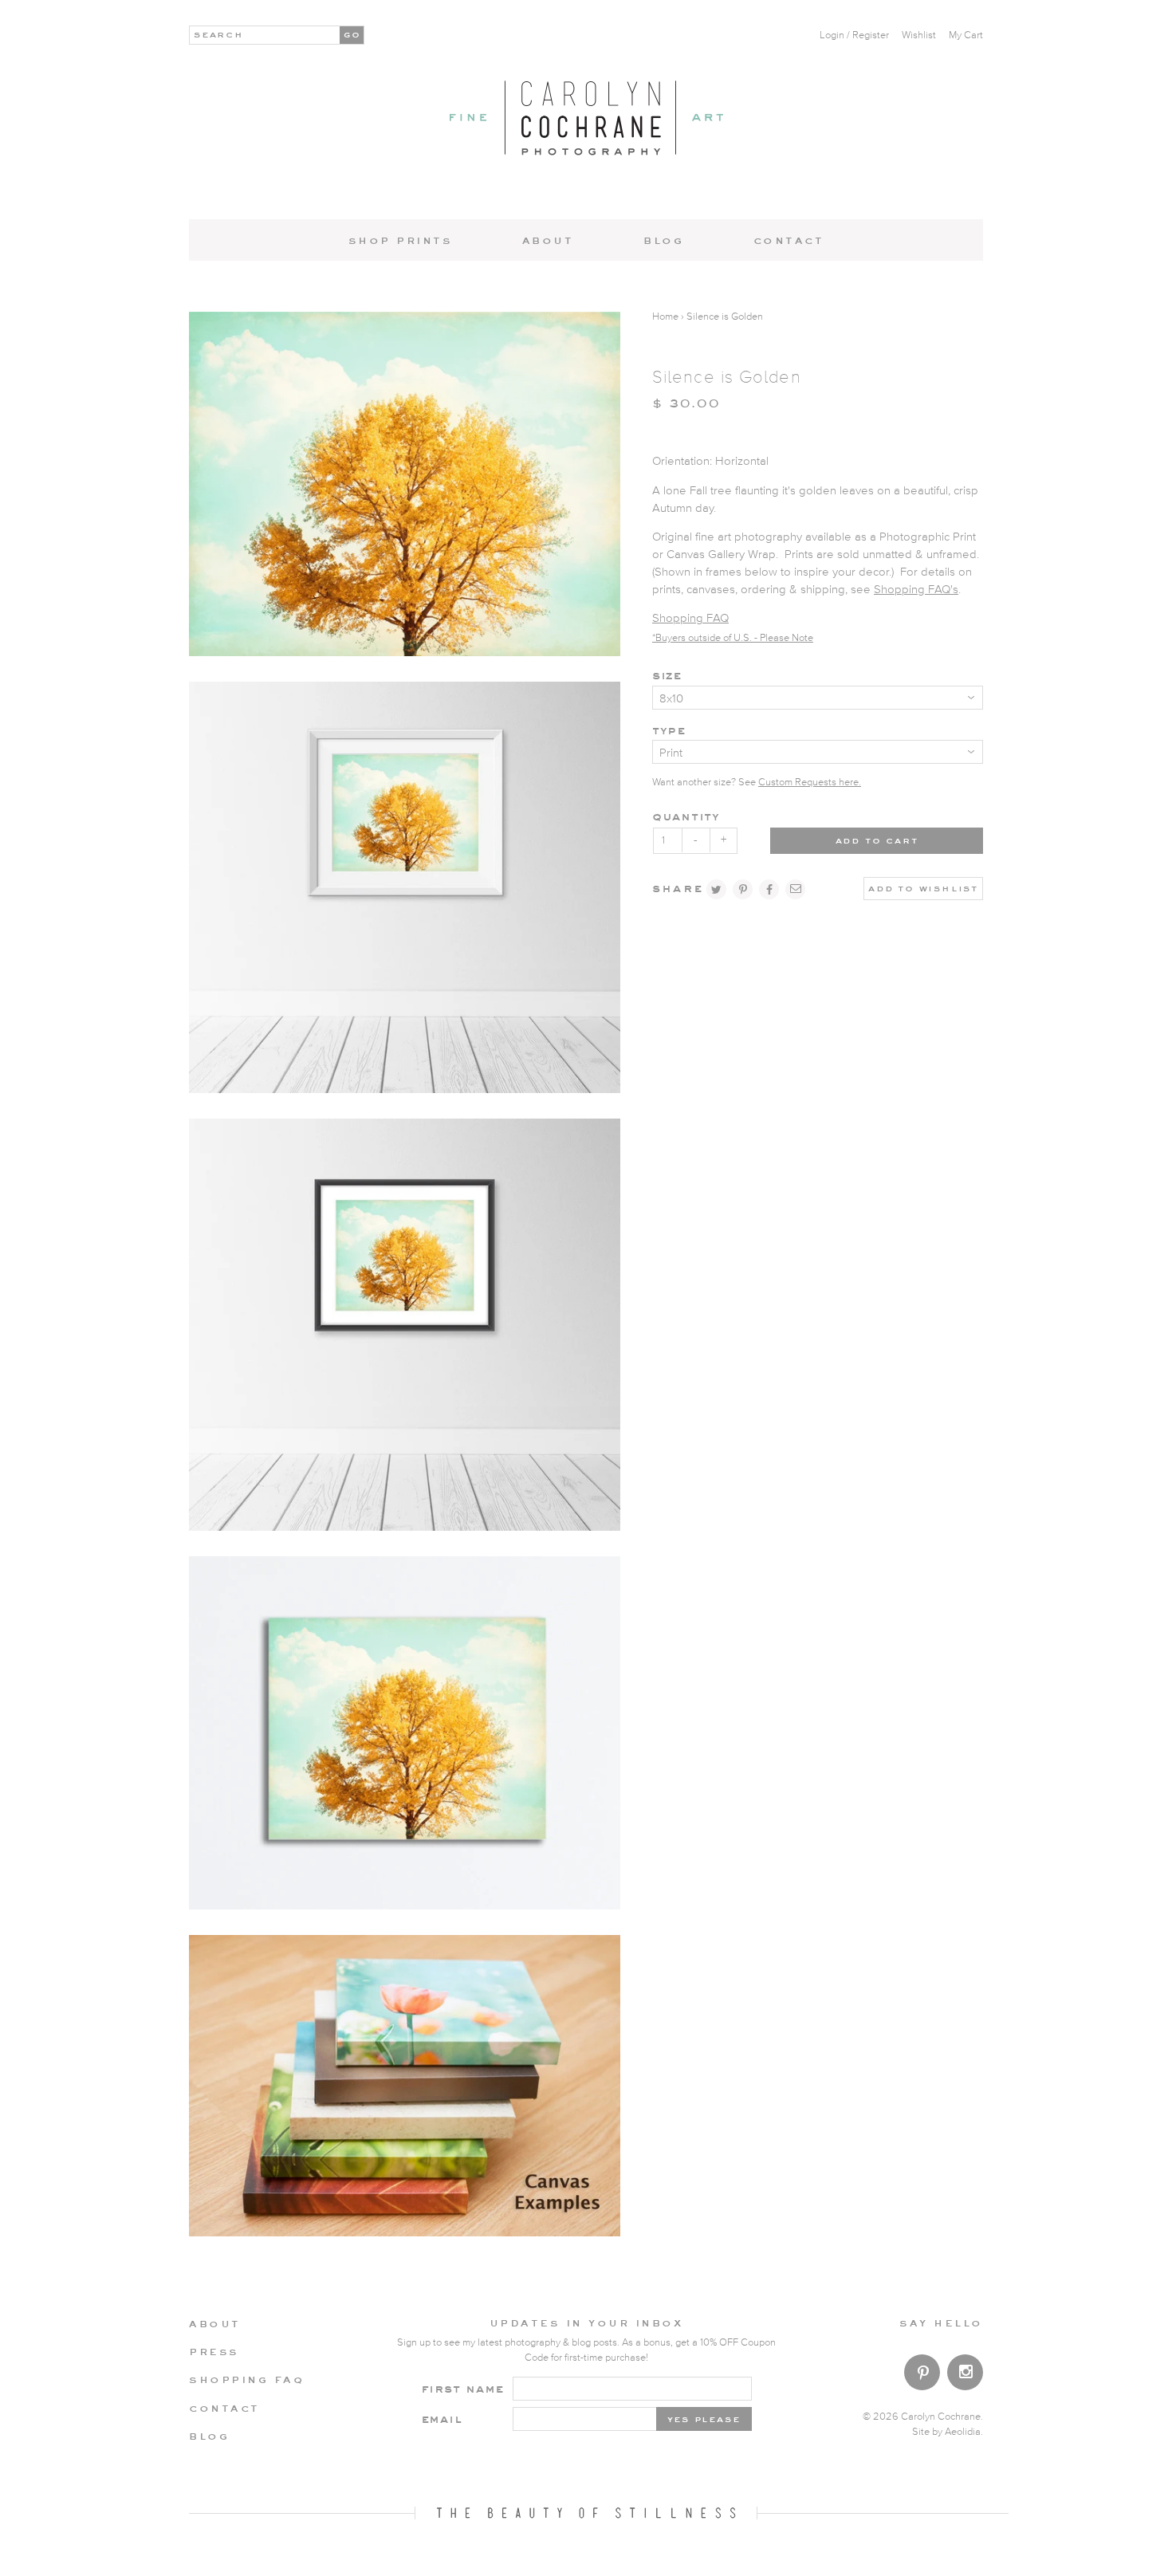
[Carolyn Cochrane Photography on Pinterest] (922, 2375)
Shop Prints (401, 240)
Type (669, 730)
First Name (463, 2388)
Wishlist (919, 35)
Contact (789, 240)
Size (667, 675)
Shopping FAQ (690, 618)
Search (219, 33)
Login (832, 35)
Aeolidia (963, 2432)
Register (871, 35)
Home (665, 317)
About (548, 240)
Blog (663, 240)
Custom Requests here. (810, 783)
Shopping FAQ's (916, 590)
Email (442, 2419)
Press (214, 2351)
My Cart (966, 35)
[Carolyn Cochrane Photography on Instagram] (965, 2374)
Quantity (686, 816)
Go (353, 33)
